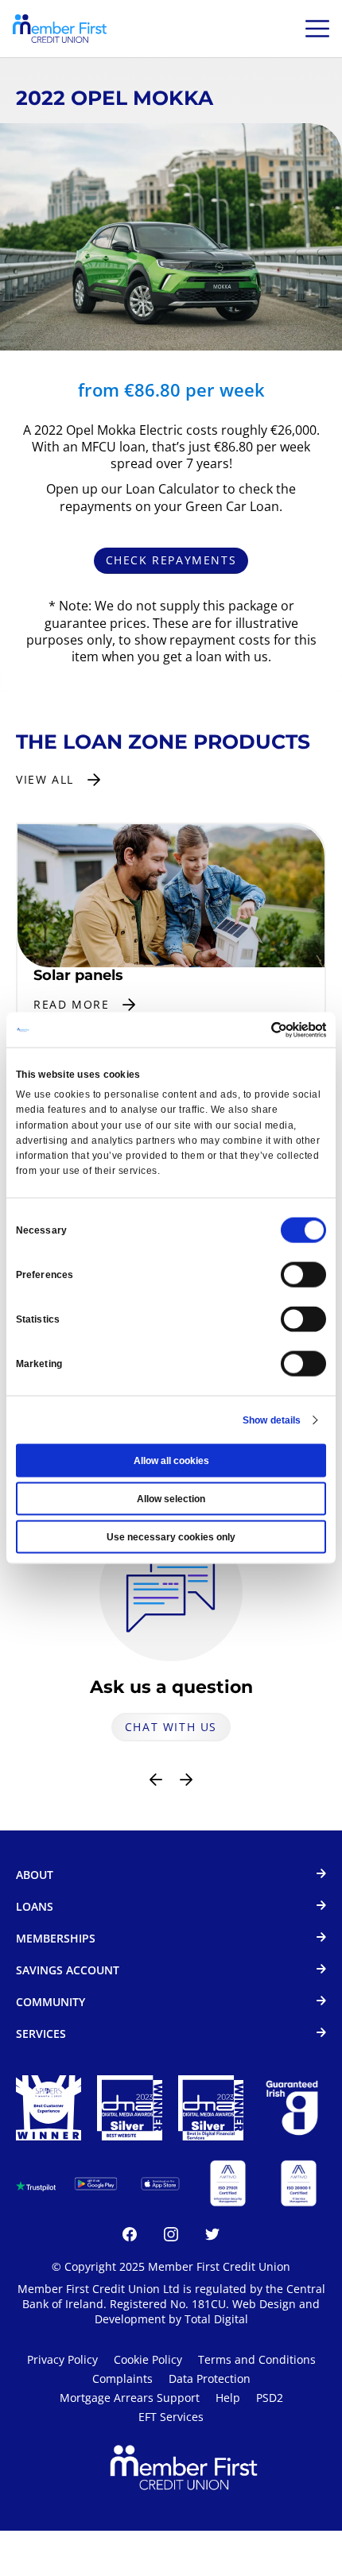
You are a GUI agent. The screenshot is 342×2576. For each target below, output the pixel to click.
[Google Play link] (96, 2184)
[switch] (303, 1275)
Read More (71, 1004)
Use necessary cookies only (171, 1537)
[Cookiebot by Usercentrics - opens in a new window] (256, 1029)
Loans (35, 1907)
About (35, 1875)
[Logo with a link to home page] (60, 29)
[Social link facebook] (130, 2237)
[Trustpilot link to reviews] (36, 2183)
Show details (272, 1420)
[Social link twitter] (212, 2237)
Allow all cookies (171, 1461)
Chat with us (171, 1727)
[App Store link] (160, 2184)
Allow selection (171, 1499)
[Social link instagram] (171, 2237)
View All (45, 779)
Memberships (56, 1939)
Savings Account (68, 1971)
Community (51, 2003)
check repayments (171, 560)
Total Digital (216, 2319)
